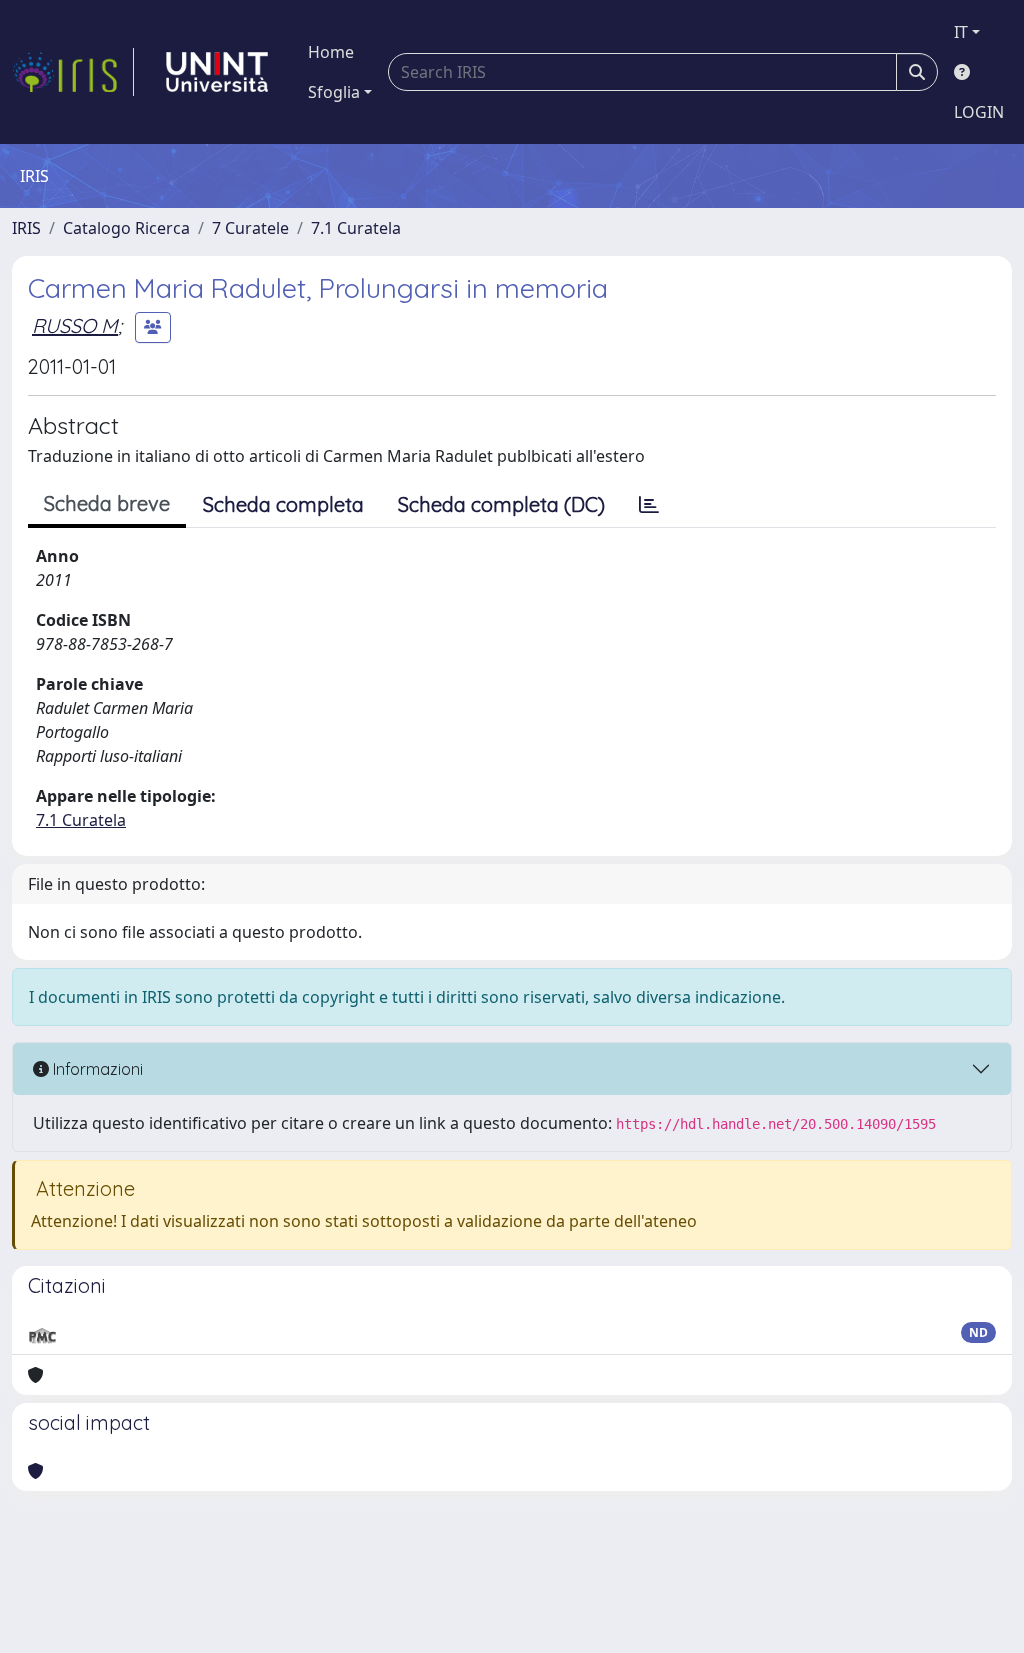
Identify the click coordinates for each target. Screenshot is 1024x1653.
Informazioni (96, 1069)
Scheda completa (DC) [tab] (501, 504)
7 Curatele (250, 228)
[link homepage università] (217, 72)
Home (331, 52)
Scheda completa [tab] (283, 504)
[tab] (649, 505)
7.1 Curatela (356, 228)
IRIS (26, 228)
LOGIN (979, 112)
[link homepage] (73, 72)
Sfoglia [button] (334, 92)
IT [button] (961, 32)
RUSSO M (75, 325)
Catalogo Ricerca (126, 228)
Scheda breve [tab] (107, 503)
